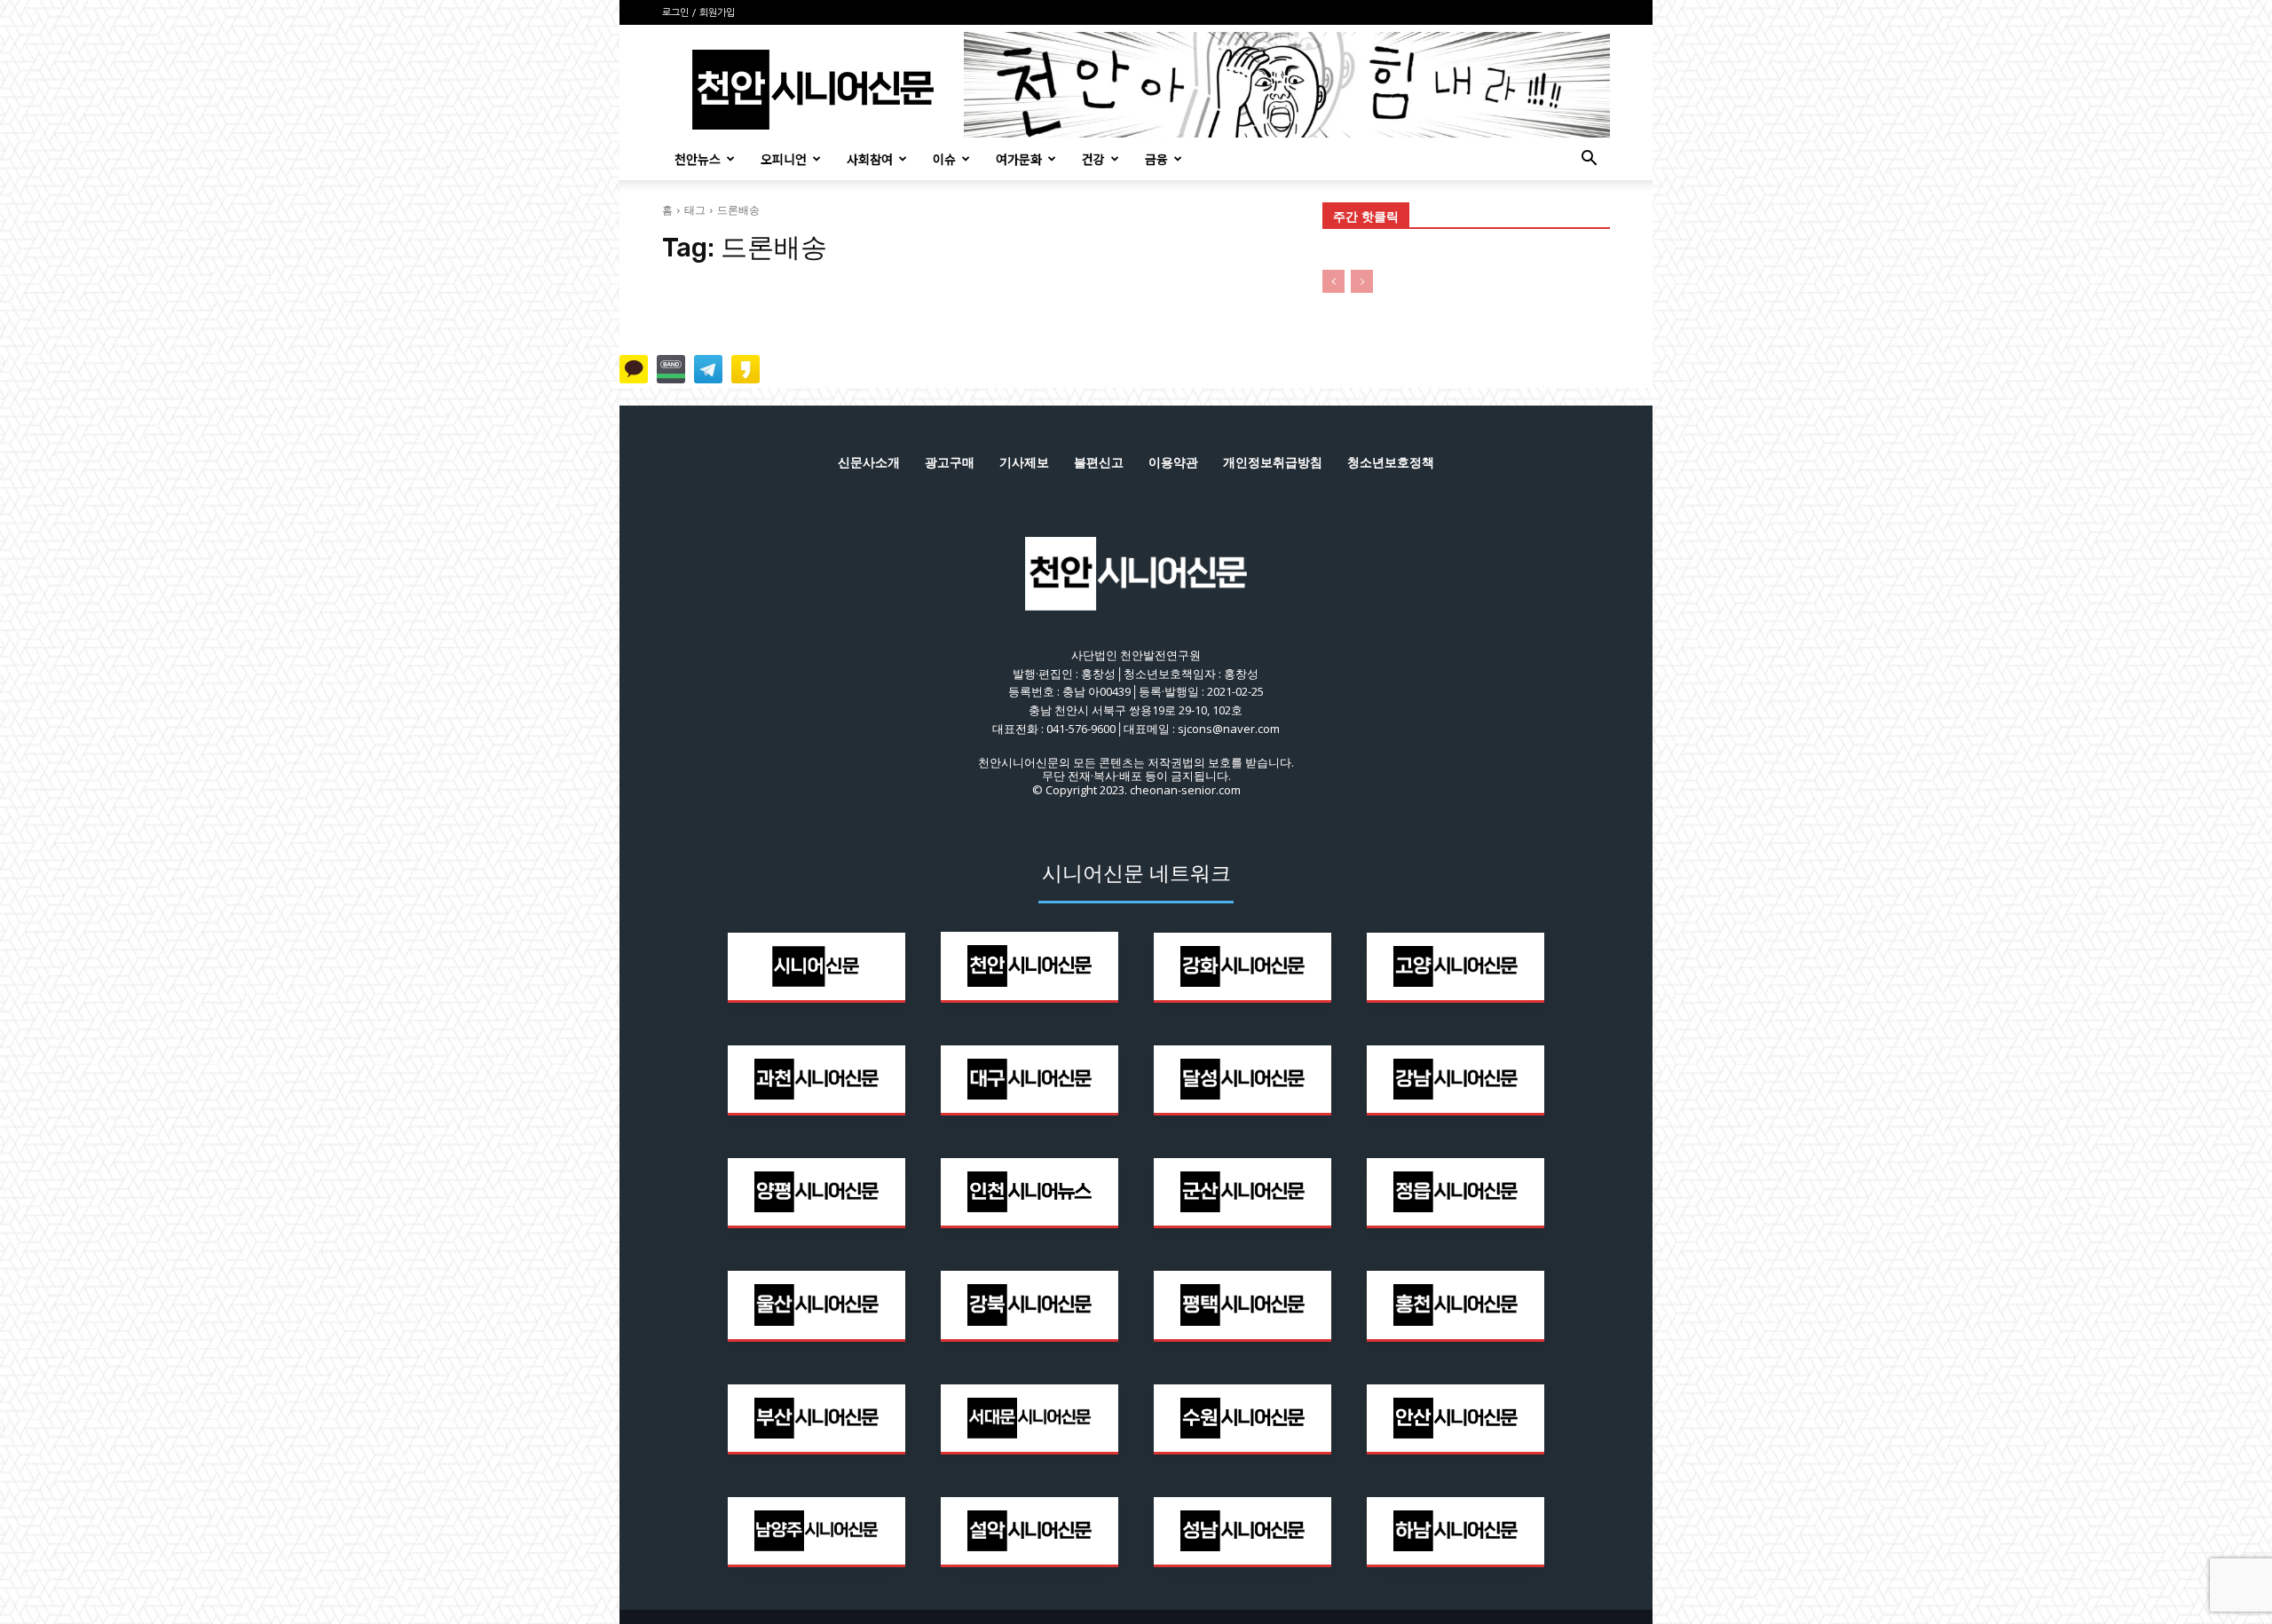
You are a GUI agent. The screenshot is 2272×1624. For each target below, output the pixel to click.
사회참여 (870, 159)
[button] (1589, 160)
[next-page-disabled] (1362, 281)
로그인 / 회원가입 (698, 13)
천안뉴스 (698, 159)
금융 (1156, 159)
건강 (1093, 159)
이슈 (944, 159)
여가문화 (1019, 159)
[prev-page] (1333, 281)
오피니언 (784, 159)
